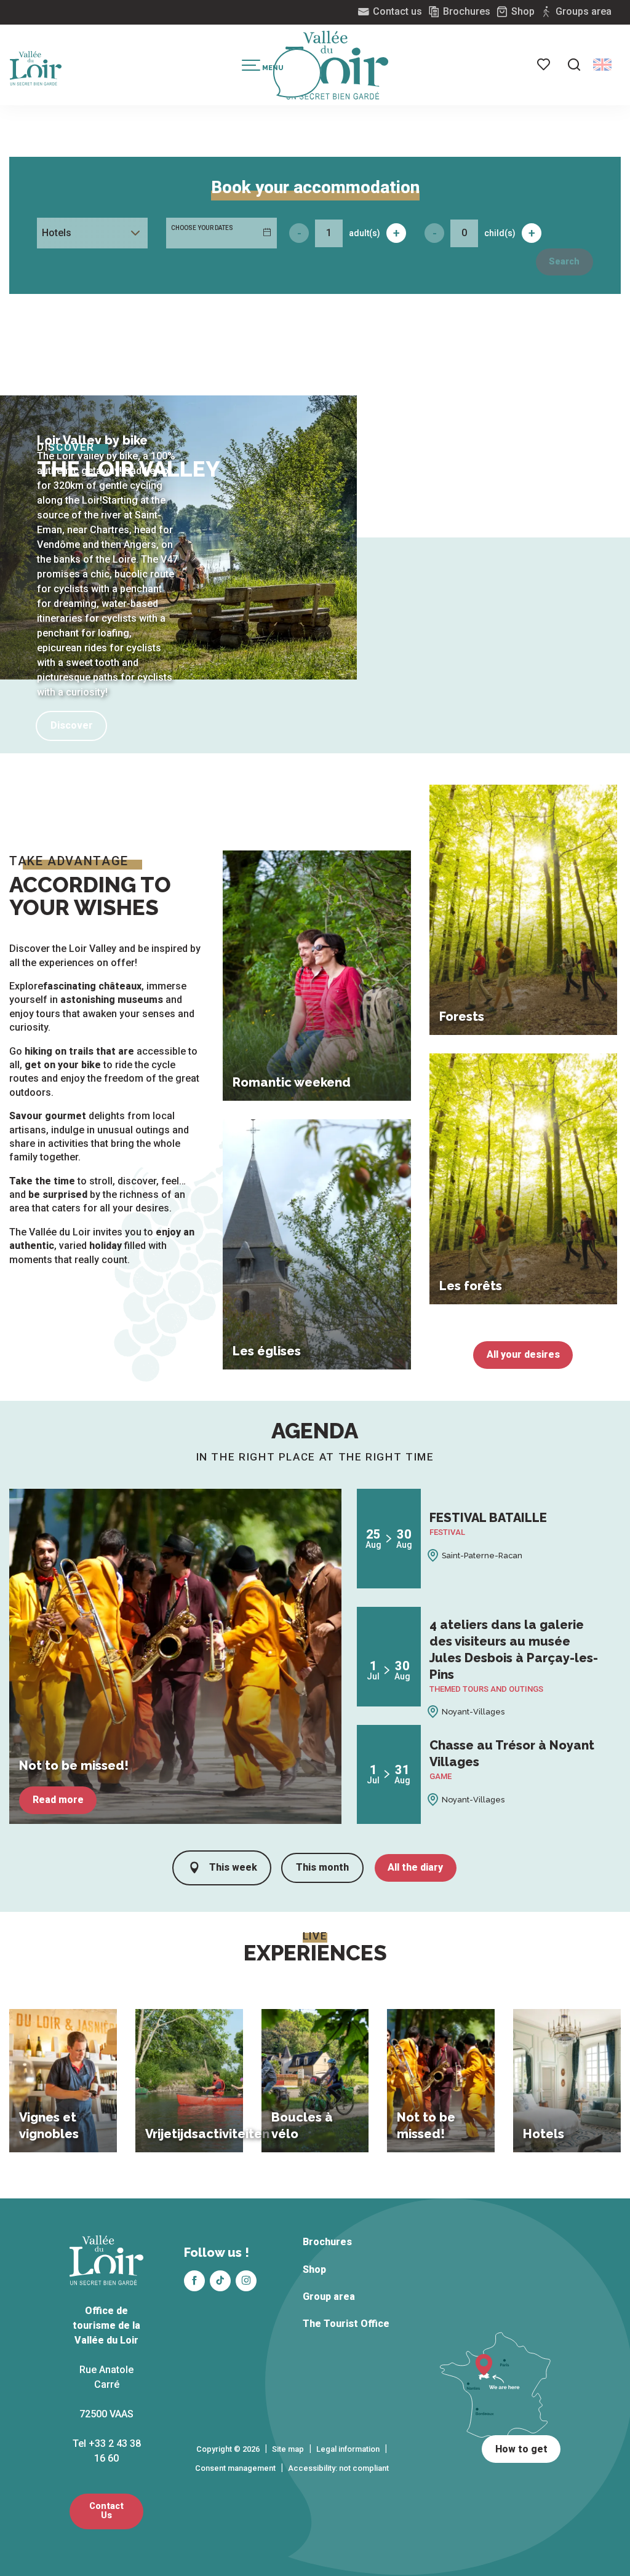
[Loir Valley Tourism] (337, 65)
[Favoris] (544, 65)
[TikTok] (220, 2281)
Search (564, 262)
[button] (574, 65)
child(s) (500, 233)
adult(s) (365, 233)
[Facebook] (194, 2281)
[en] (602, 65)
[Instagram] (246, 2281)
